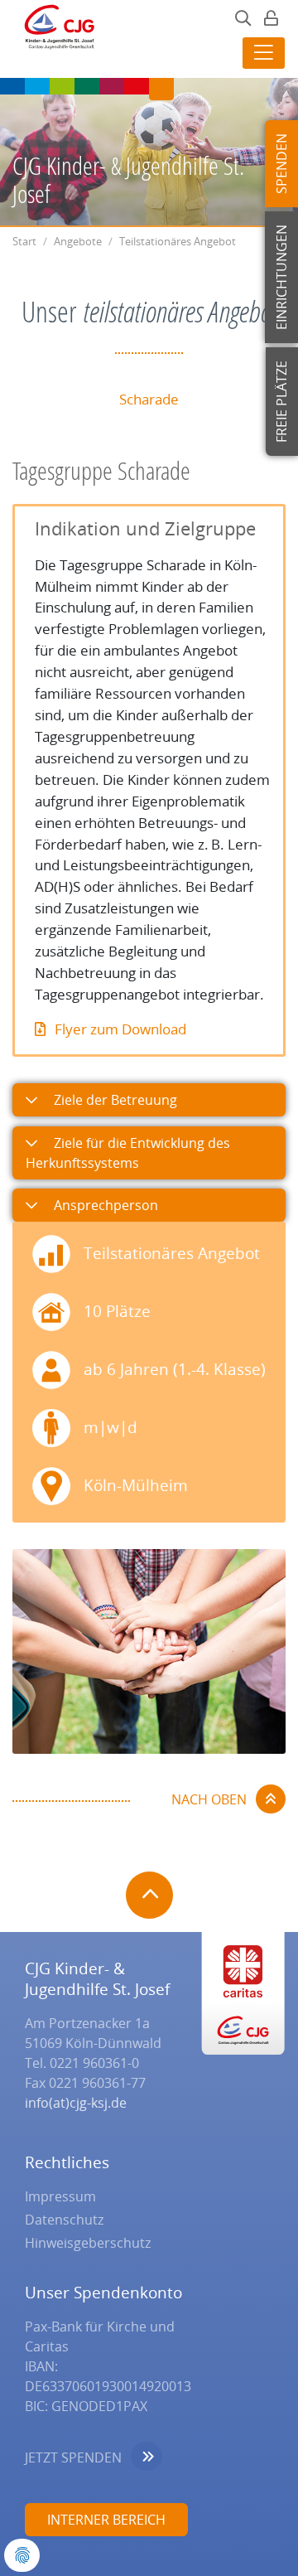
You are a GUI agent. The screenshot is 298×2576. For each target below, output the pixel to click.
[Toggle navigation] (264, 53)
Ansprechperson (104, 1205)
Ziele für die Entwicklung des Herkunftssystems (128, 1153)
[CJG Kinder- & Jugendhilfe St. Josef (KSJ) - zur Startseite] (55, 31)
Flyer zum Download (120, 1029)
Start (24, 241)
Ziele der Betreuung (114, 1100)
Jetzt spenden (73, 2457)
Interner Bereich (106, 2520)
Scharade (149, 399)
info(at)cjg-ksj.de (76, 2103)
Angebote (78, 241)
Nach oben (209, 1799)
